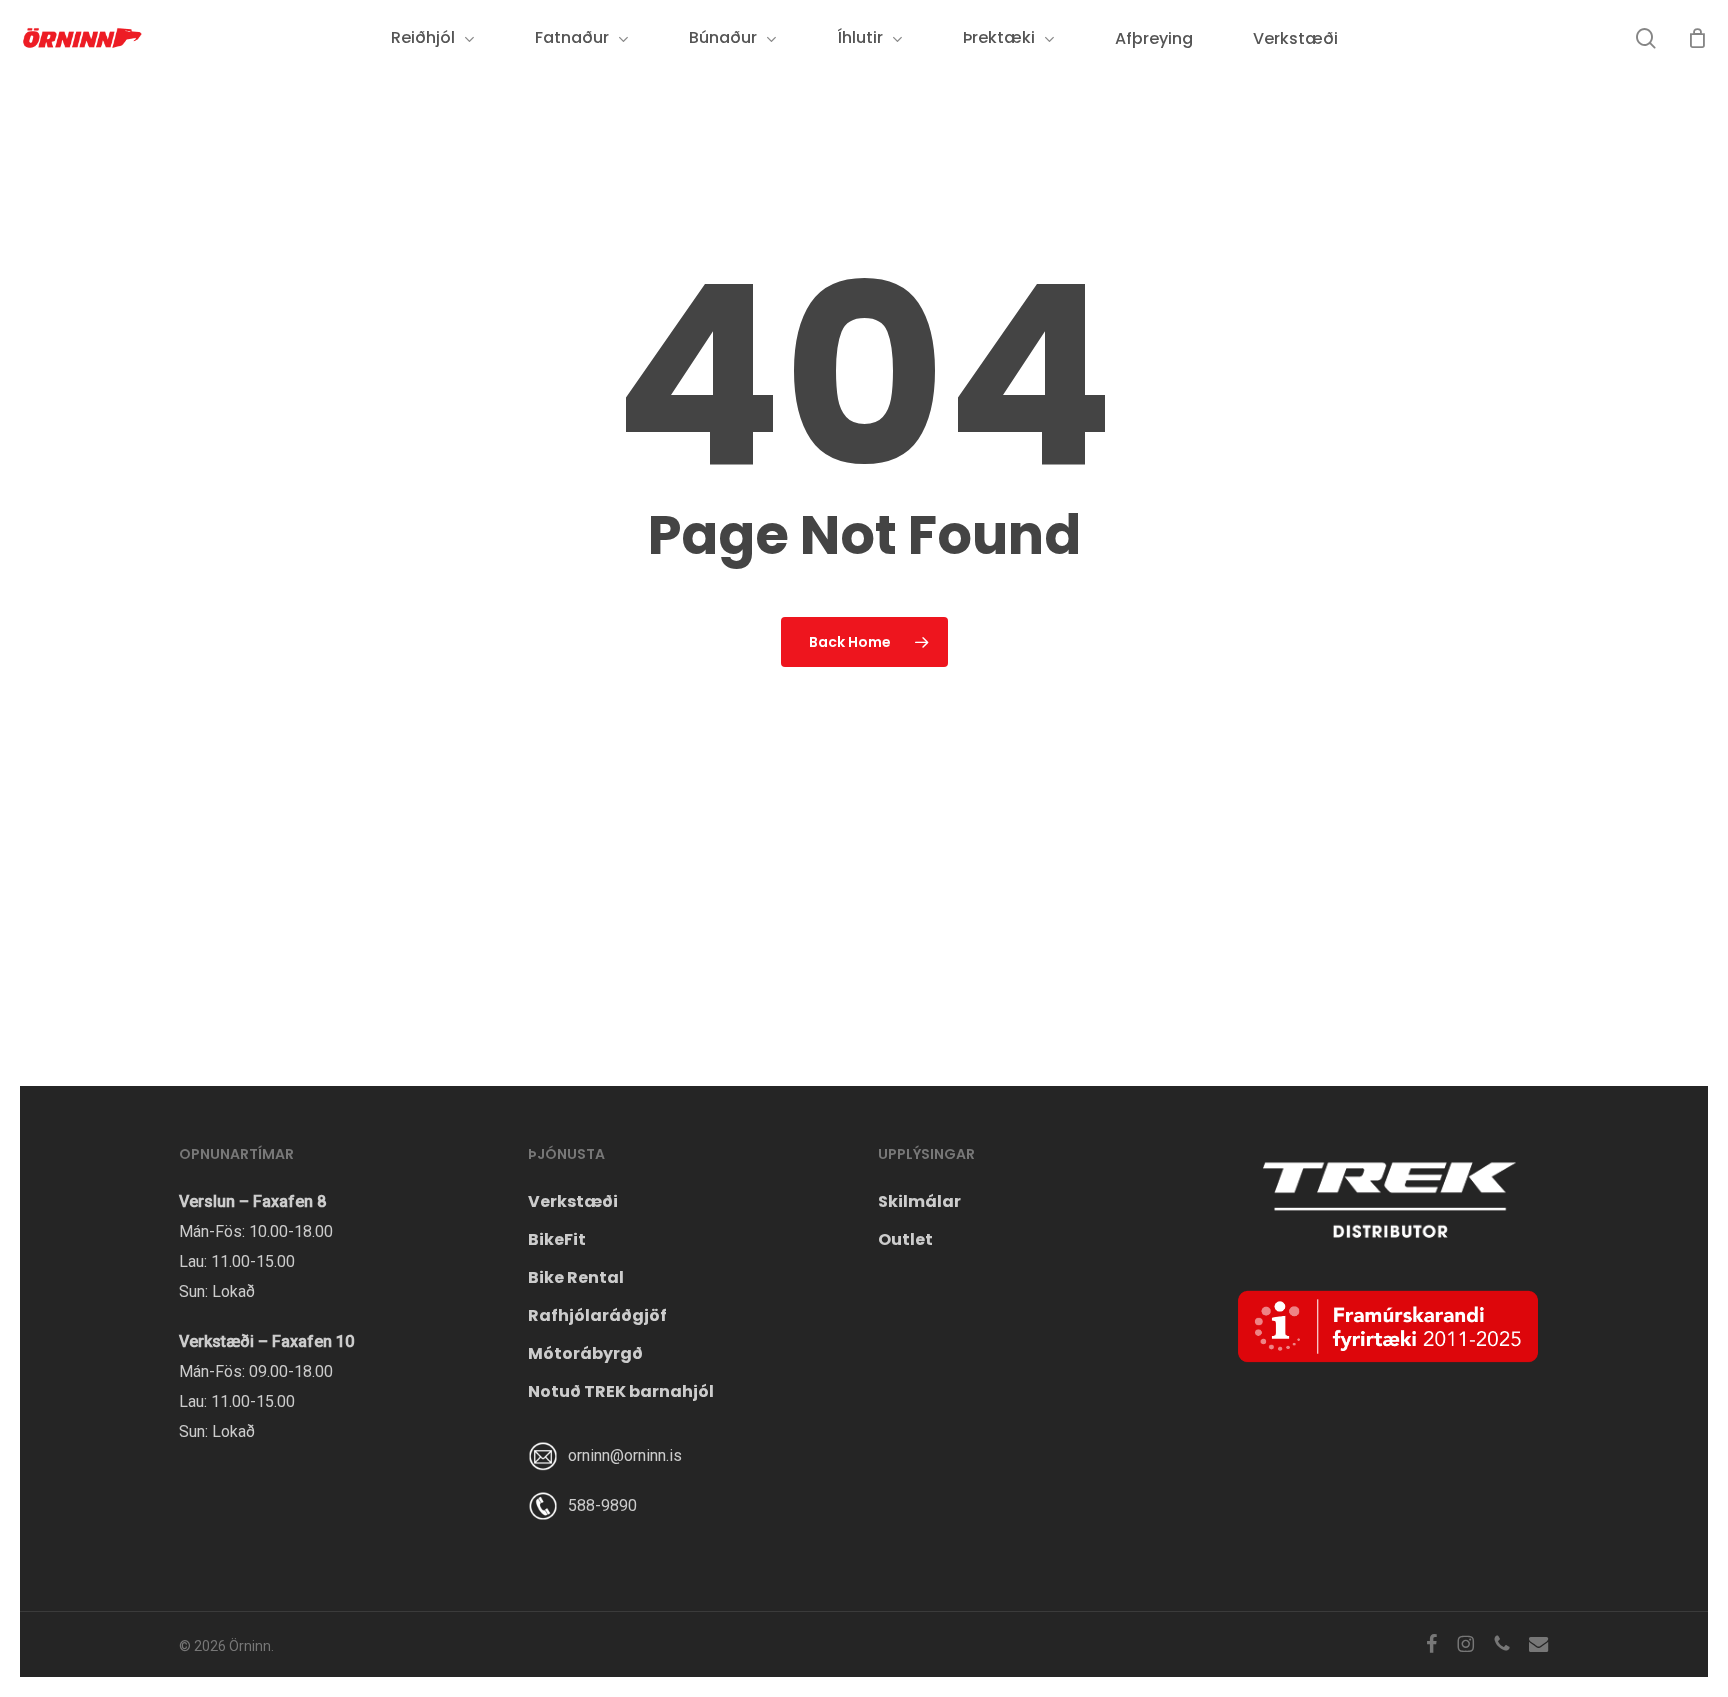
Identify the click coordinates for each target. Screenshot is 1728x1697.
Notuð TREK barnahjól (621, 1391)
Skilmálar (919, 1201)
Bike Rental (576, 1277)
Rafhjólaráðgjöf (597, 1315)
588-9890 (602, 1505)
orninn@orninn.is (625, 1455)
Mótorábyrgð (585, 1353)
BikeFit (557, 1239)
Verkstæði (573, 1201)
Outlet (905, 1239)
